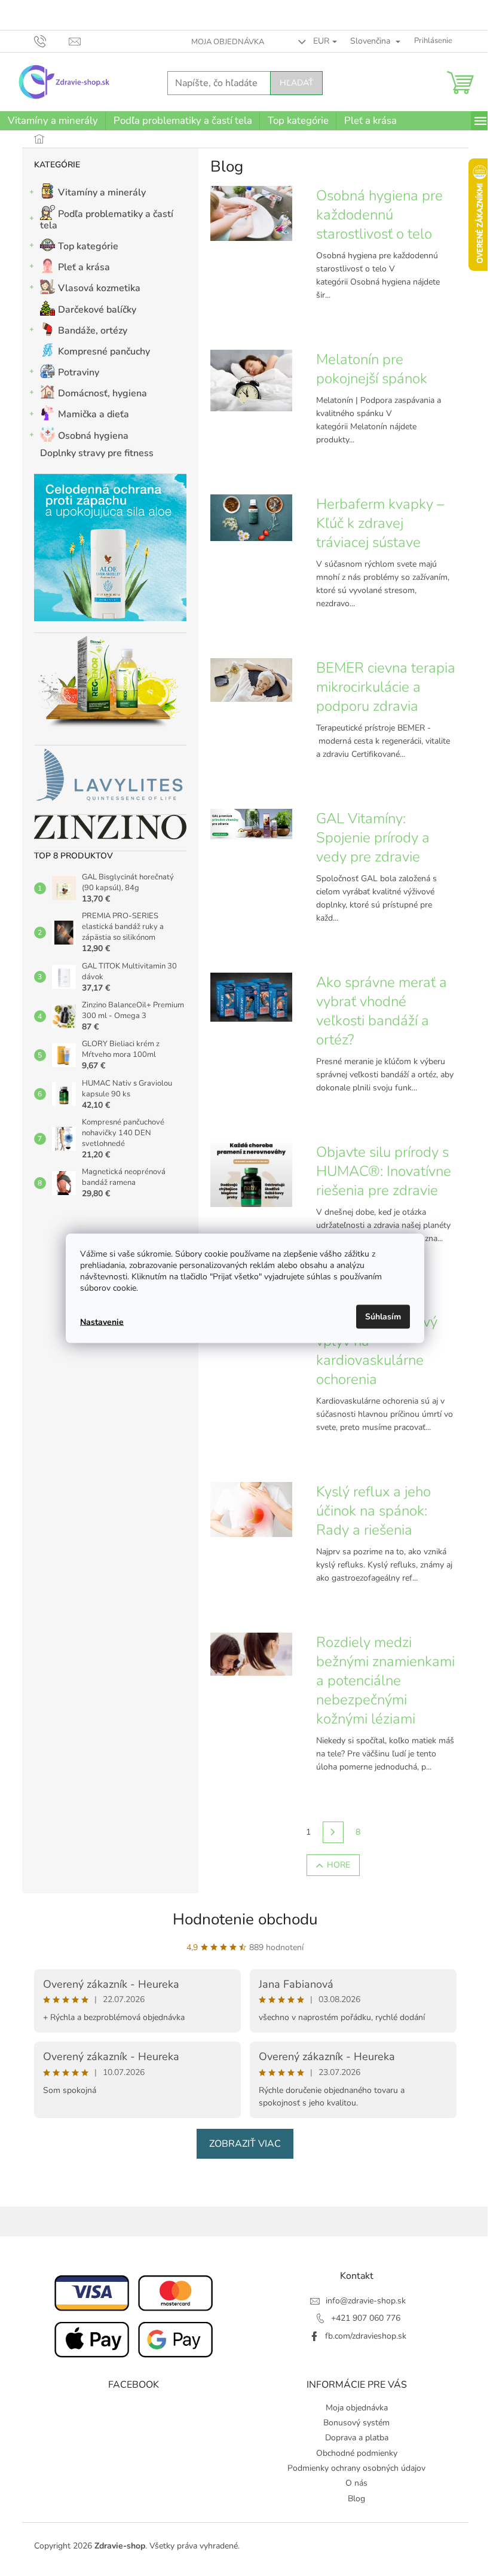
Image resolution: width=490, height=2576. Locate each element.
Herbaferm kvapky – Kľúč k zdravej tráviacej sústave (380, 523)
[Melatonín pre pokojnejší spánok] (251, 380)
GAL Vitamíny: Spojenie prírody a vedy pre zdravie (373, 838)
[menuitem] (53, 121)
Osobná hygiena (93, 436)
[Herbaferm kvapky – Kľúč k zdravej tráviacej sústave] (251, 517)
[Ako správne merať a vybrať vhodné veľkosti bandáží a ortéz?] (251, 997)
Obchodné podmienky (357, 2453)
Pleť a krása (84, 267)
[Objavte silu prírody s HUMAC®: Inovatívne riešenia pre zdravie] (251, 1174)
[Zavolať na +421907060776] (52, 41)
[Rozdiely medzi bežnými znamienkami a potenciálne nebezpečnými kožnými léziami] (251, 1654)
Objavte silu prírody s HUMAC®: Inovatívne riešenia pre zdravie (384, 1171)
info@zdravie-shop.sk (366, 2301)
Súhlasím (383, 1316)
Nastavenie (102, 1322)
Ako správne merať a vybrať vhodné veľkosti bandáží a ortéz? (382, 1011)
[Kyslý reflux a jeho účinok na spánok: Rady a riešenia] (251, 1509)
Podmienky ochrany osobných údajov (356, 2468)
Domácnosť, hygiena (102, 393)
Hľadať (296, 83)
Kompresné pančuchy (104, 352)
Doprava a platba (357, 2438)
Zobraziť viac (245, 2144)
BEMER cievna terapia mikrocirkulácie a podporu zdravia (386, 687)
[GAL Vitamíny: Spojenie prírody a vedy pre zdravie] (251, 823)
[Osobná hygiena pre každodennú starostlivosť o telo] (251, 213)
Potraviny (79, 372)
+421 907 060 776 (366, 2318)
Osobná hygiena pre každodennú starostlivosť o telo (379, 215)
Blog (356, 2499)
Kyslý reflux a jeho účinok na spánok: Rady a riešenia (373, 1511)
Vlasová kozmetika (99, 288)
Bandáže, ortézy (93, 331)
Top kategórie (88, 246)
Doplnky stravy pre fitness (97, 453)
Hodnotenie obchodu (245, 1919)
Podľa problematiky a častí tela (107, 220)
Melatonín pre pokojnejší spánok (372, 369)
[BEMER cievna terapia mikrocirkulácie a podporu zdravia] (251, 679)
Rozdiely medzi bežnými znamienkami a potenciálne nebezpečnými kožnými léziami (385, 1680)
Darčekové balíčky (97, 310)
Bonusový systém (356, 2423)
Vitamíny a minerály (102, 192)
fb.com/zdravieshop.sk (366, 2336)
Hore (339, 1865)
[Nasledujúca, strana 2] (333, 1832)
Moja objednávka (228, 42)
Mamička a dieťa (94, 414)
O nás (356, 2483)
